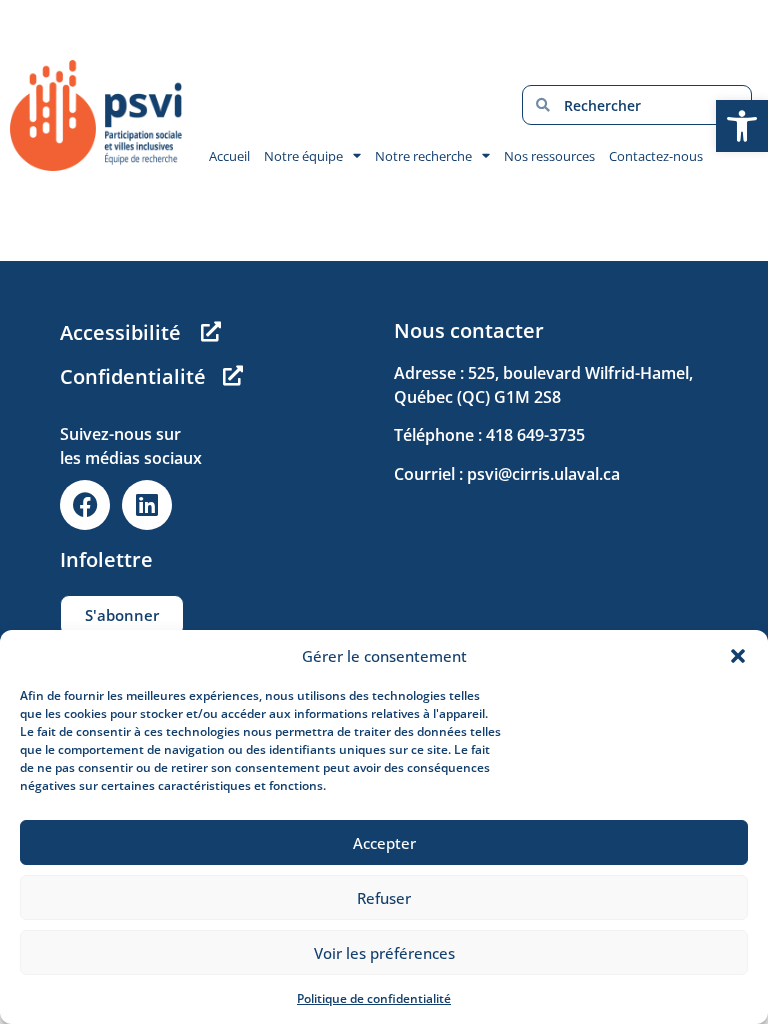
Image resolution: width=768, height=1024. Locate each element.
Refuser (384, 898)
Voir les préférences (384, 953)
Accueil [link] (229, 156)
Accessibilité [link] (120, 332)
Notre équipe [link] (303, 156)
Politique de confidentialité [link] (374, 998)
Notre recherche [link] (423, 156)
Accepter (384, 843)
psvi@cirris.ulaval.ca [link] (543, 474)
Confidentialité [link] (133, 376)
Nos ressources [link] (549, 156)
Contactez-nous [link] (656, 156)
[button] (738, 656)
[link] (742, 126)
